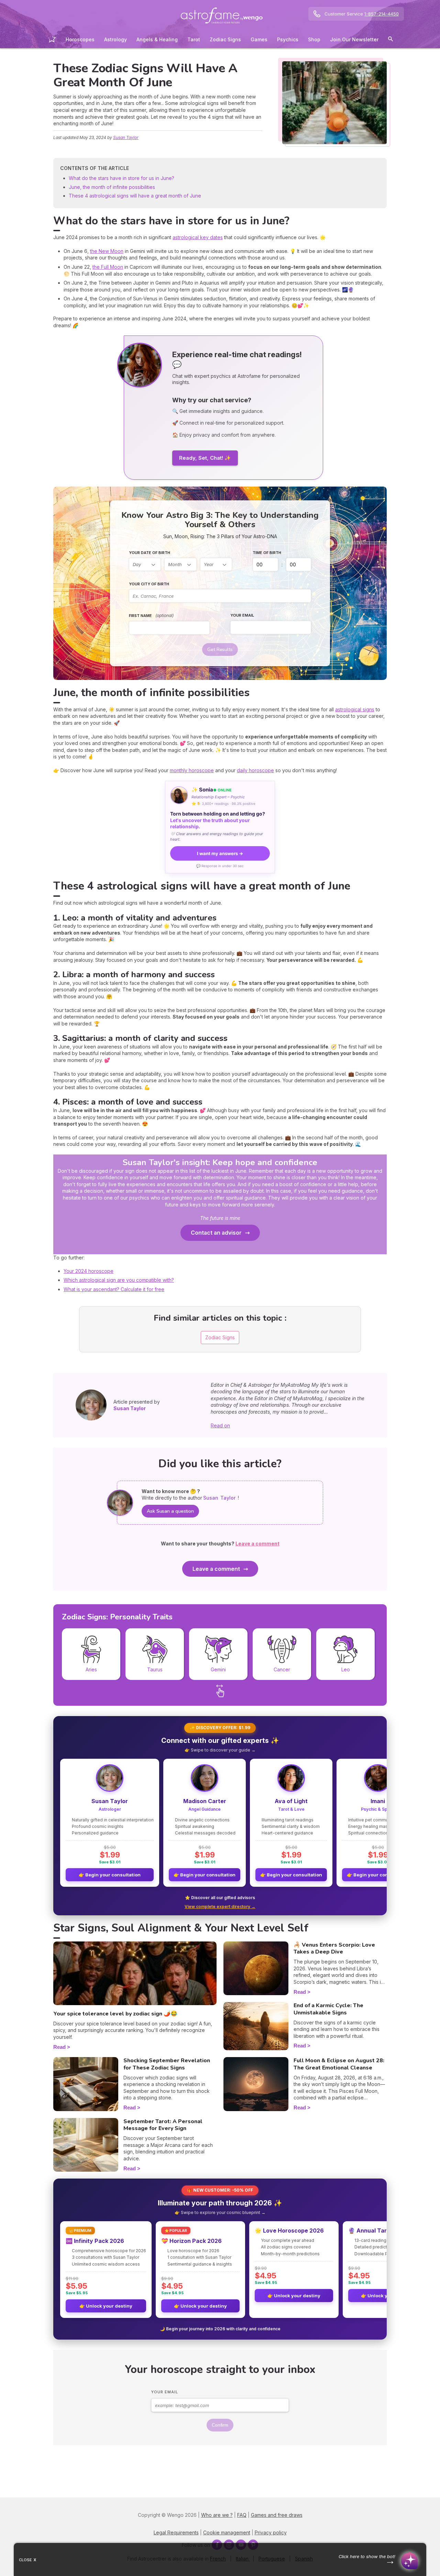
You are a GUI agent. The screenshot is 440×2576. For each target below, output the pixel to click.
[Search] (390, 40)
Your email (242, 615)
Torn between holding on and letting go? (218, 820)
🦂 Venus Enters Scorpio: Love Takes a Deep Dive (334, 1949)
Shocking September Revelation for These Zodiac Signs (167, 2064)
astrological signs (355, 709)
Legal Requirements (176, 2532)
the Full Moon (108, 267)
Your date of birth (150, 553)
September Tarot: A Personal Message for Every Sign (163, 2125)
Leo (346, 1669)
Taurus (155, 1669)
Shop (314, 39)
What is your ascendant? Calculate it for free (114, 1289)
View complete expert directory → (220, 1907)
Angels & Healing (157, 39)
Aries (91, 1669)
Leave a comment (216, 1569)
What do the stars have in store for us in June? (122, 178)
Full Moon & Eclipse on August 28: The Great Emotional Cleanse (339, 2064)
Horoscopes (80, 39)
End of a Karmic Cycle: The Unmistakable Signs (328, 2009)
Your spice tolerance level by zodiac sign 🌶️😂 (115, 2014)
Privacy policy (271, 2532)
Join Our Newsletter (354, 39)
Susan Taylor (126, 137)
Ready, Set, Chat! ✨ (205, 458)
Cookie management (227, 2532)
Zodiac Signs (225, 39)
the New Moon (107, 251)
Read (59, 2047)
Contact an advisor (216, 1233)
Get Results (220, 650)
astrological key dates (198, 237)
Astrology (115, 39)
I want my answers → (220, 853)
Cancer (282, 1669)
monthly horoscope (192, 770)
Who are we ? (217, 2515)
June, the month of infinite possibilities (112, 187)
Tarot (194, 39)
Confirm (220, 2425)
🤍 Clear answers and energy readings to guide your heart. (217, 836)
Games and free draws (277, 2515)
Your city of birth (149, 584)
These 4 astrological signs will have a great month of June (135, 196)
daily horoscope (255, 770)
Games (259, 39)
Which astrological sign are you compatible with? (119, 1280)
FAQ (242, 2515)
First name (151, 615)
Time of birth (267, 553)
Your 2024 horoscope (89, 1271)
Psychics (288, 39)
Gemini (218, 1669)
